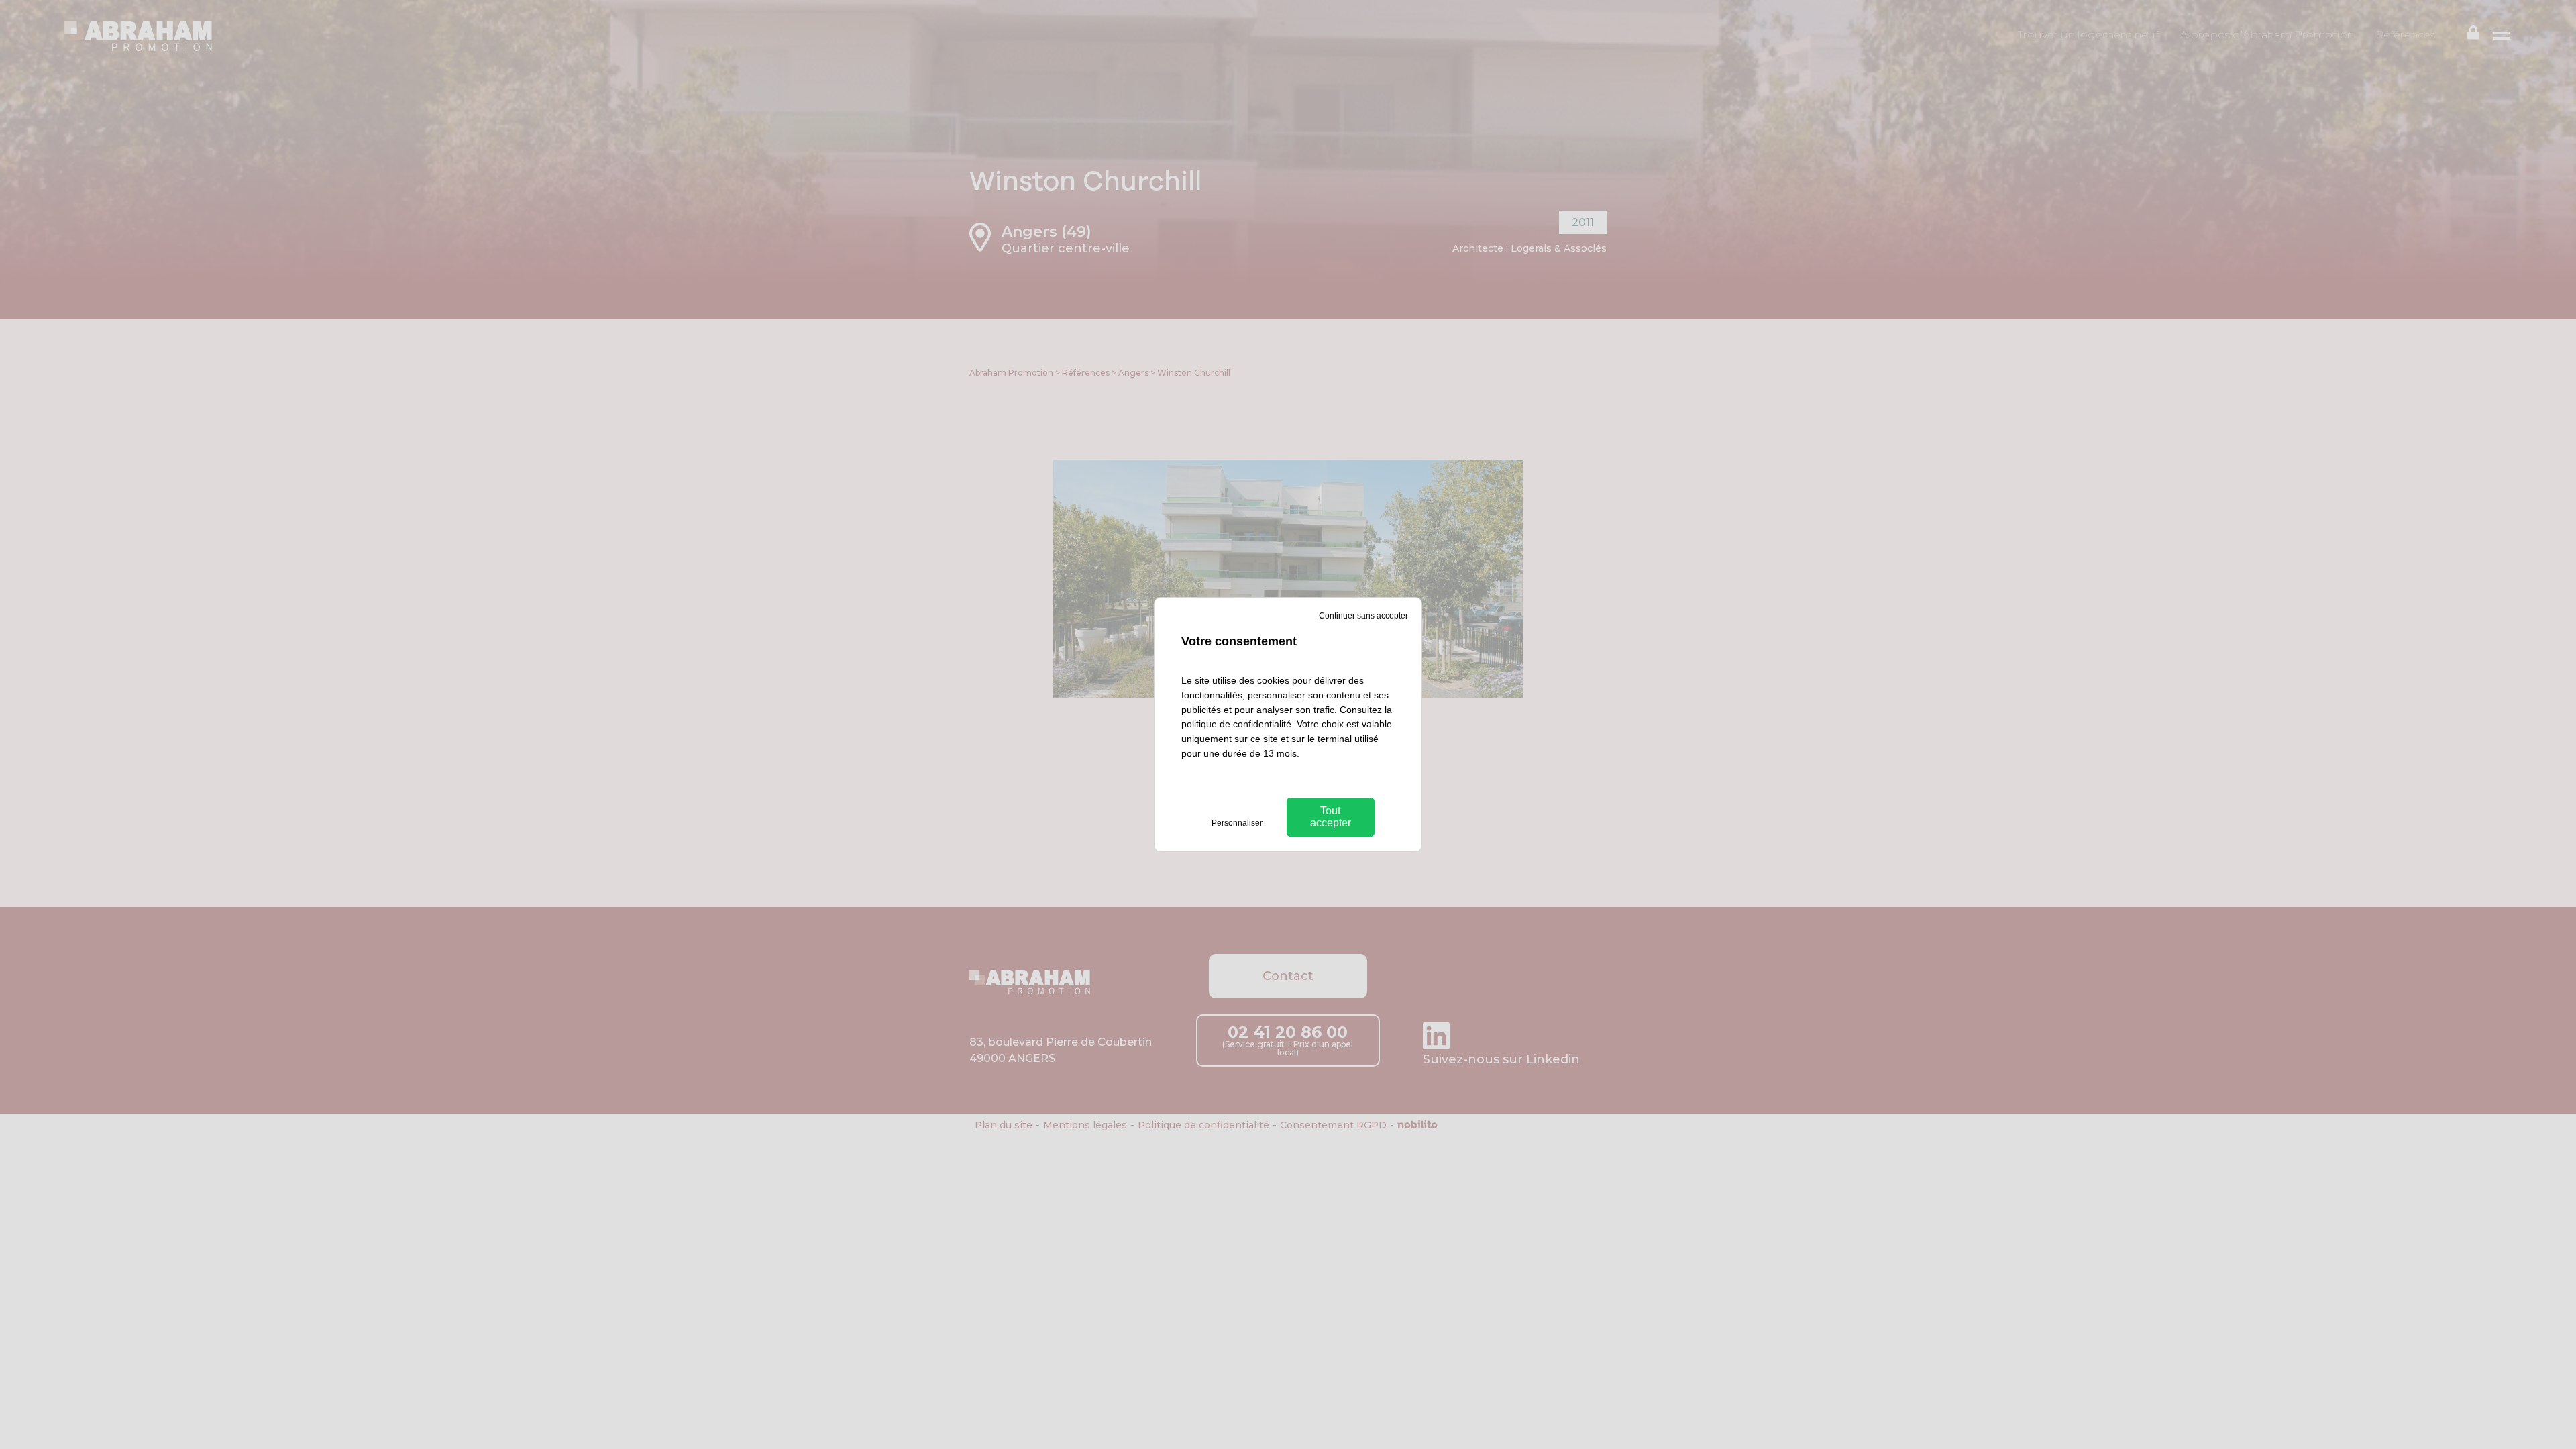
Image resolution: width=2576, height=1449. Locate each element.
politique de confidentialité (1236, 724)
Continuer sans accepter (1363, 616)
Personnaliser (1237, 823)
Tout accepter (1331, 817)
